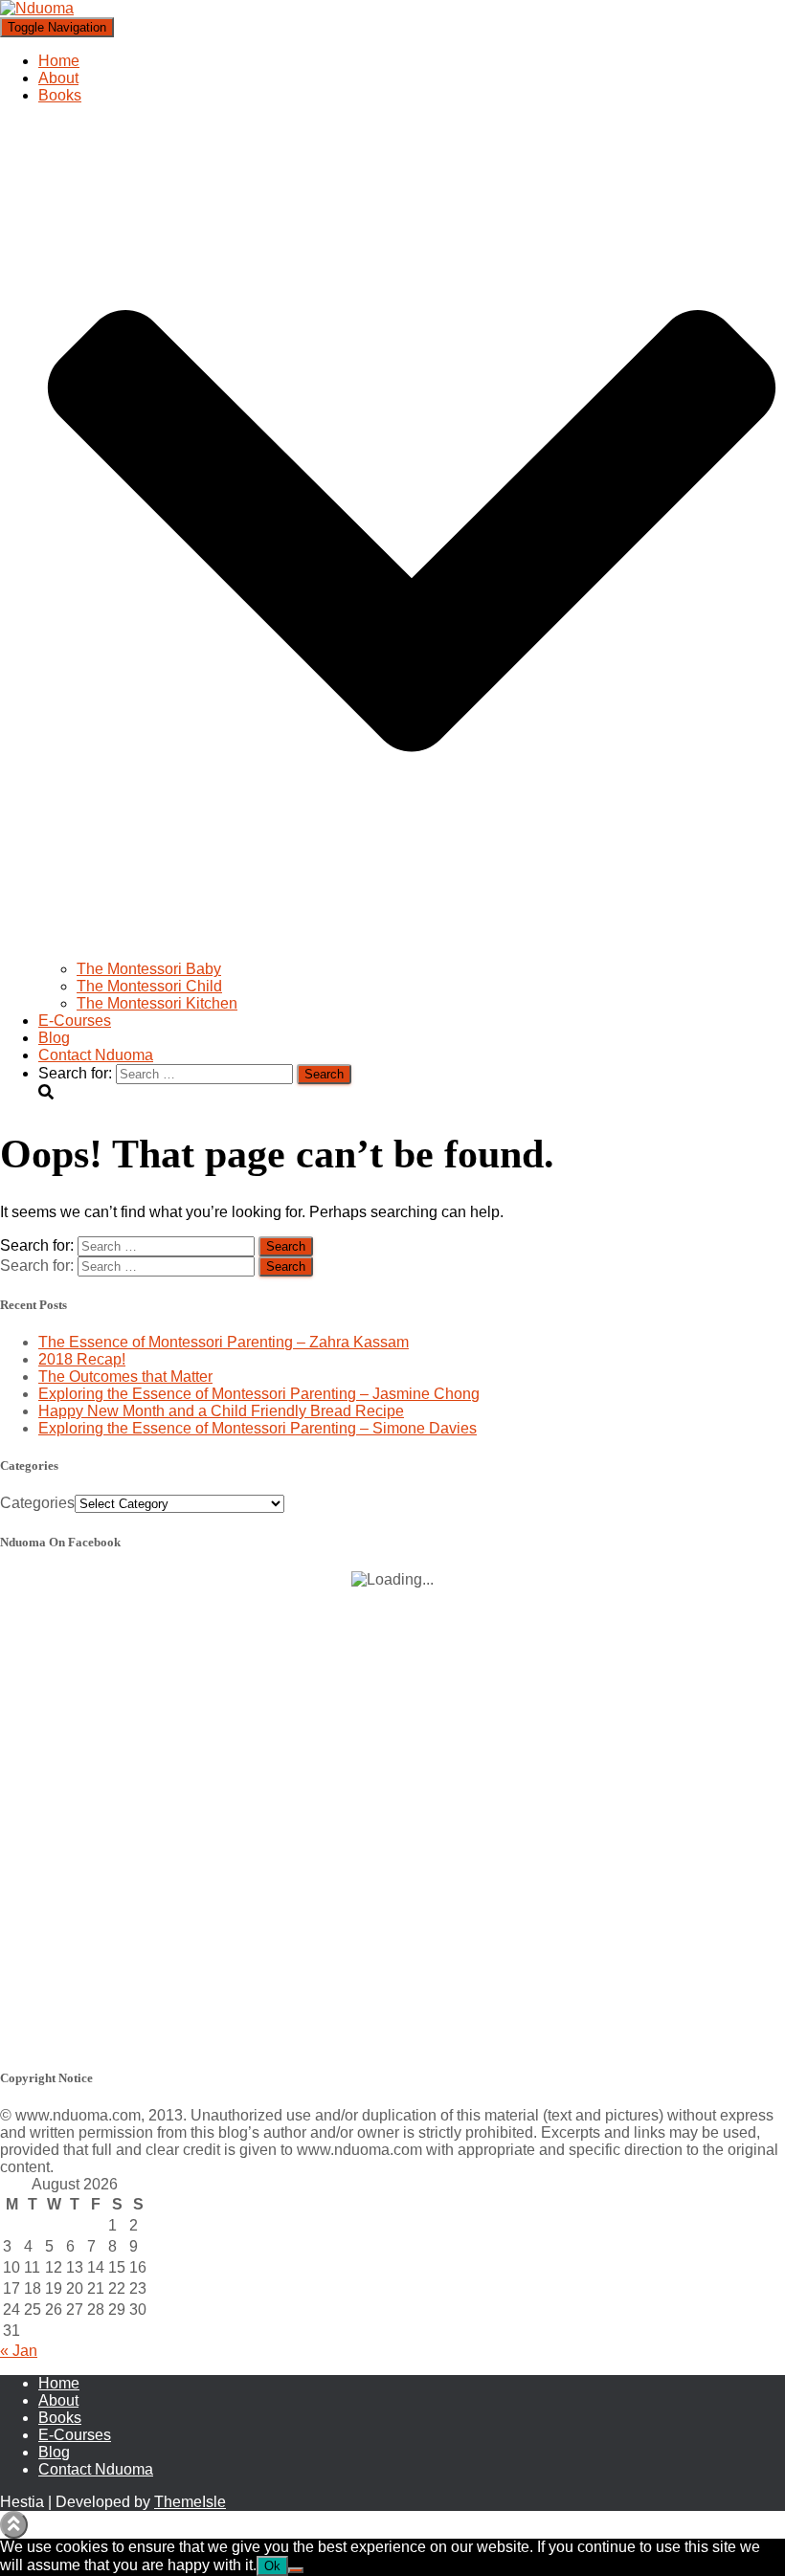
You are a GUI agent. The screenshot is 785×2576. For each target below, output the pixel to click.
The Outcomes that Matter (125, 1377)
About (58, 78)
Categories (37, 1503)
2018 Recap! (82, 1359)
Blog (54, 1038)
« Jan (19, 2351)
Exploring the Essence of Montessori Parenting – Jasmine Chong (259, 1394)
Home (59, 61)
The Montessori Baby (149, 969)
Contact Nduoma (96, 1055)
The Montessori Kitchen (157, 1003)
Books (60, 2418)
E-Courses (75, 1021)
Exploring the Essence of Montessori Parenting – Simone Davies (258, 1428)
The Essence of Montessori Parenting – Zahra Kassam (224, 1342)
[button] (412, 952)
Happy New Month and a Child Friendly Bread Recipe (221, 1411)
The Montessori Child (149, 986)
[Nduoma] (37, 8)
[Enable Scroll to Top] (14, 2525)
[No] (296, 2570)
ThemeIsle (190, 2502)
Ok (272, 2566)
